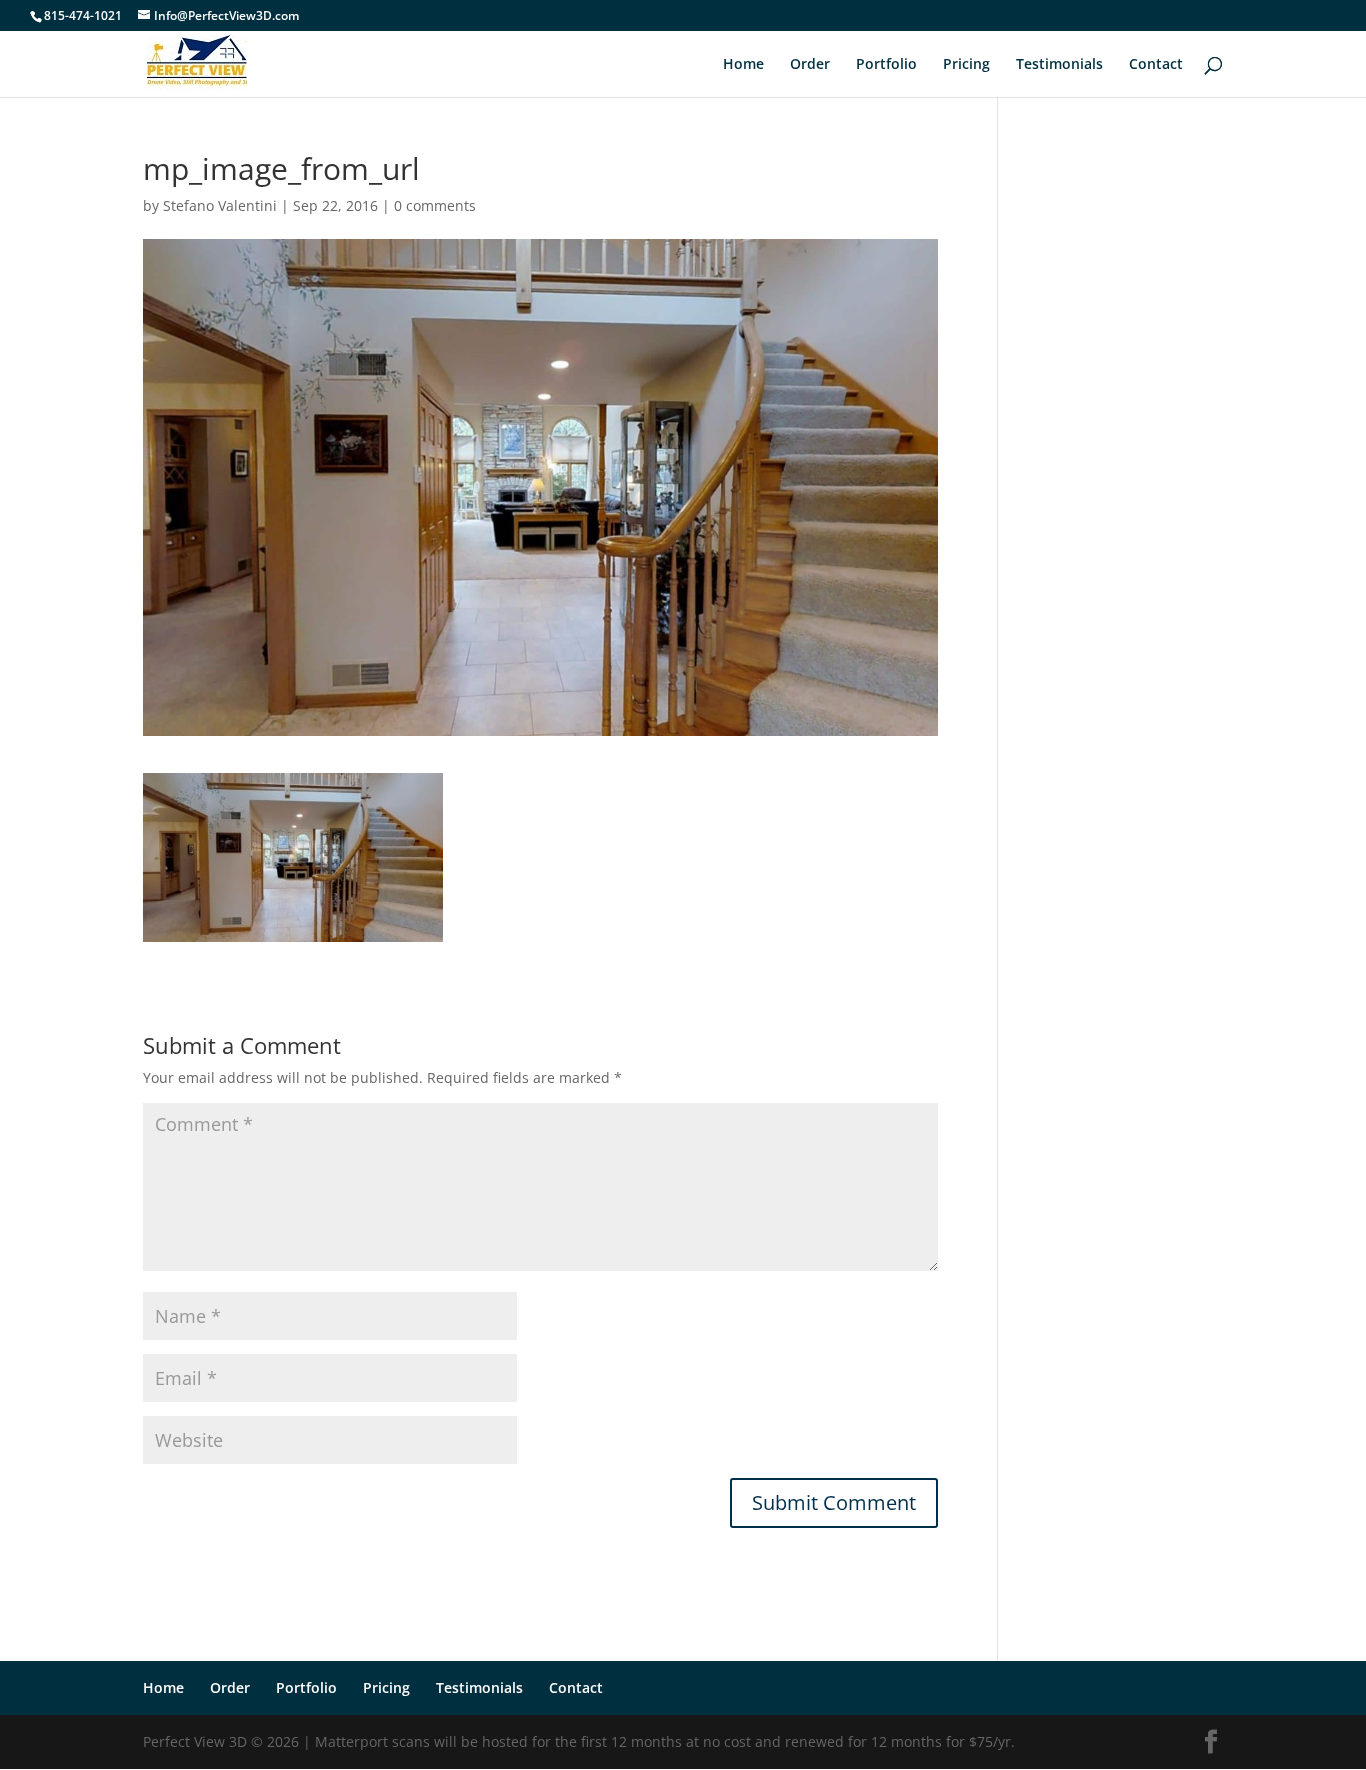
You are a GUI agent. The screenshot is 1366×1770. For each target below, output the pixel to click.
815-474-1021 (83, 15)
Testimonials (1059, 65)
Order (810, 65)
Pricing (966, 65)
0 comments (435, 205)
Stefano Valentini (220, 205)
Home (743, 65)
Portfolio (886, 65)
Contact (1156, 65)
